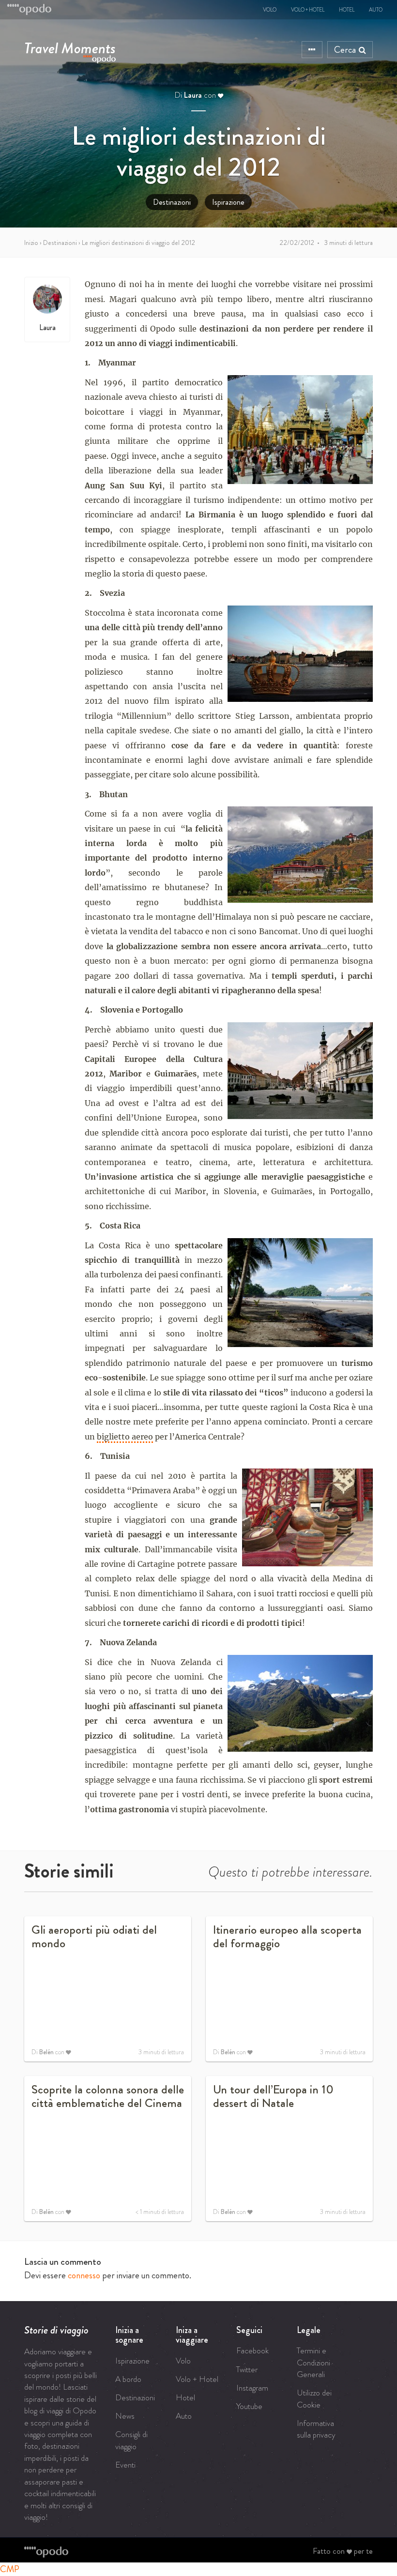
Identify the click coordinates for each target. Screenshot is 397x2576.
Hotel (347, 10)
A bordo (128, 2379)
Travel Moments (70, 46)
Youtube (249, 2406)
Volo (270, 10)
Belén (46, 2052)
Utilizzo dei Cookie (314, 2398)
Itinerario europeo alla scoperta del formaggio (287, 1937)
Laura (193, 95)
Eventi (125, 2465)
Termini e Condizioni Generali (313, 2362)
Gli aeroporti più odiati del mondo (94, 1937)
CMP (10, 2569)
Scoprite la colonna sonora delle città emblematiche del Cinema (108, 2096)
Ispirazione (228, 202)
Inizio (31, 242)
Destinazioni (172, 202)
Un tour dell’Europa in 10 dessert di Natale (273, 2096)
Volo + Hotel (308, 10)
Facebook (252, 2350)
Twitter (247, 2369)
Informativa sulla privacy (316, 2429)
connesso (84, 2275)
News (125, 2416)
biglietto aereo (125, 1437)
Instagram (252, 2388)
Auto (376, 10)
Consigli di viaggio (131, 2440)
